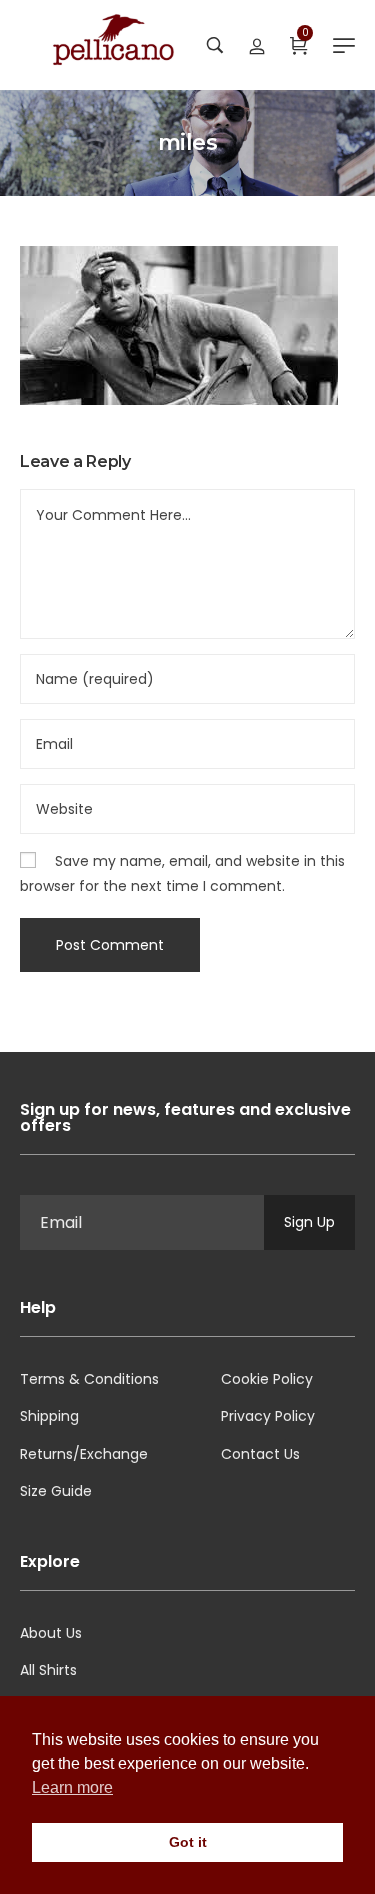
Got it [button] (188, 1842)
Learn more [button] (72, 1787)
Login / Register (257, 45)
